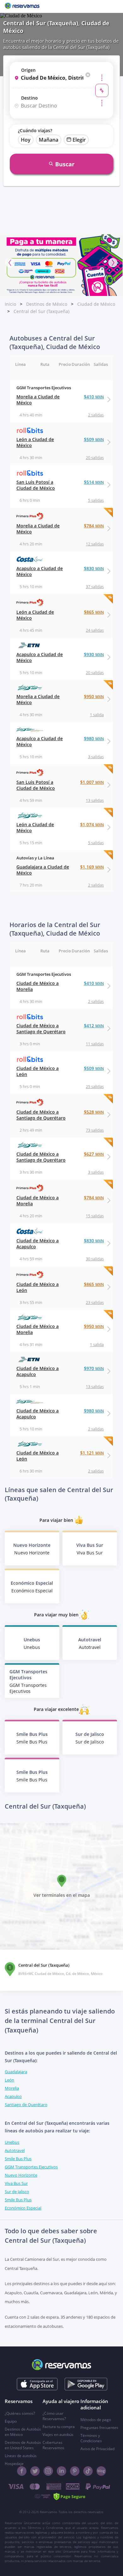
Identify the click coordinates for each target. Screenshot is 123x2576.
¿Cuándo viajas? (35, 130)
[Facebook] (22, 2471)
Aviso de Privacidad (97, 2449)
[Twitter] (35, 2471)
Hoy (26, 140)
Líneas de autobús (21, 2456)
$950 (94, 696)
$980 (94, 738)
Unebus (12, 2142)
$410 (94, 397)
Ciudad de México (96, 304)
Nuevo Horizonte (21, 2175)
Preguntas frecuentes (99, 2428)
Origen (28, 70)
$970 (94, 1368)
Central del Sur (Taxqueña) (41, 311)
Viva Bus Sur (16, 2183)
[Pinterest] (75, 2471)
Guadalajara (16, 2072)
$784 (94, 526)
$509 (94, 439)
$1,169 (92, 867)
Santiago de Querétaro (26, 2105)
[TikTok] (88, 2471)
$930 (94, 654)
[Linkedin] (61, 2471)
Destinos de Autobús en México (23, 2432)
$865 (94, 612)
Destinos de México (47, 304)
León (9, 2080)
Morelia (12, 2088)
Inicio (10, 304)
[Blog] (101, 2471)
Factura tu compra (59, 2427)
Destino (29, 98)
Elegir (79, 140)
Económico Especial (23, 2208)
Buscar (65, 164)
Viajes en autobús (58, 2435)
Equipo (11, 2421)
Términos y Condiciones (91, 2438)
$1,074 (92, 824)
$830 (94, 568)
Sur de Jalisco (17, 2192)
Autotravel (15, 2150)
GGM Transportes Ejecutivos (31, 2167)
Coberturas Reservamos (53, 2445)
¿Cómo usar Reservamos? (54, 2416)
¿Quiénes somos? (20, 2413)
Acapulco (13, 2096)
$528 (94, 1112)
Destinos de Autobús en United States (23, 2445)
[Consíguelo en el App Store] (37, 2384)
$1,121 (92, 1453)
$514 (94, 482)
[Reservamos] (22, 6)
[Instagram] (48, 2471)
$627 (94, 1154)
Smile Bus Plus (18, 2159)
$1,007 (92, 782)
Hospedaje (14, 2464)
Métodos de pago (96, 2420)
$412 (94, 1026)
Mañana (49, 140)
